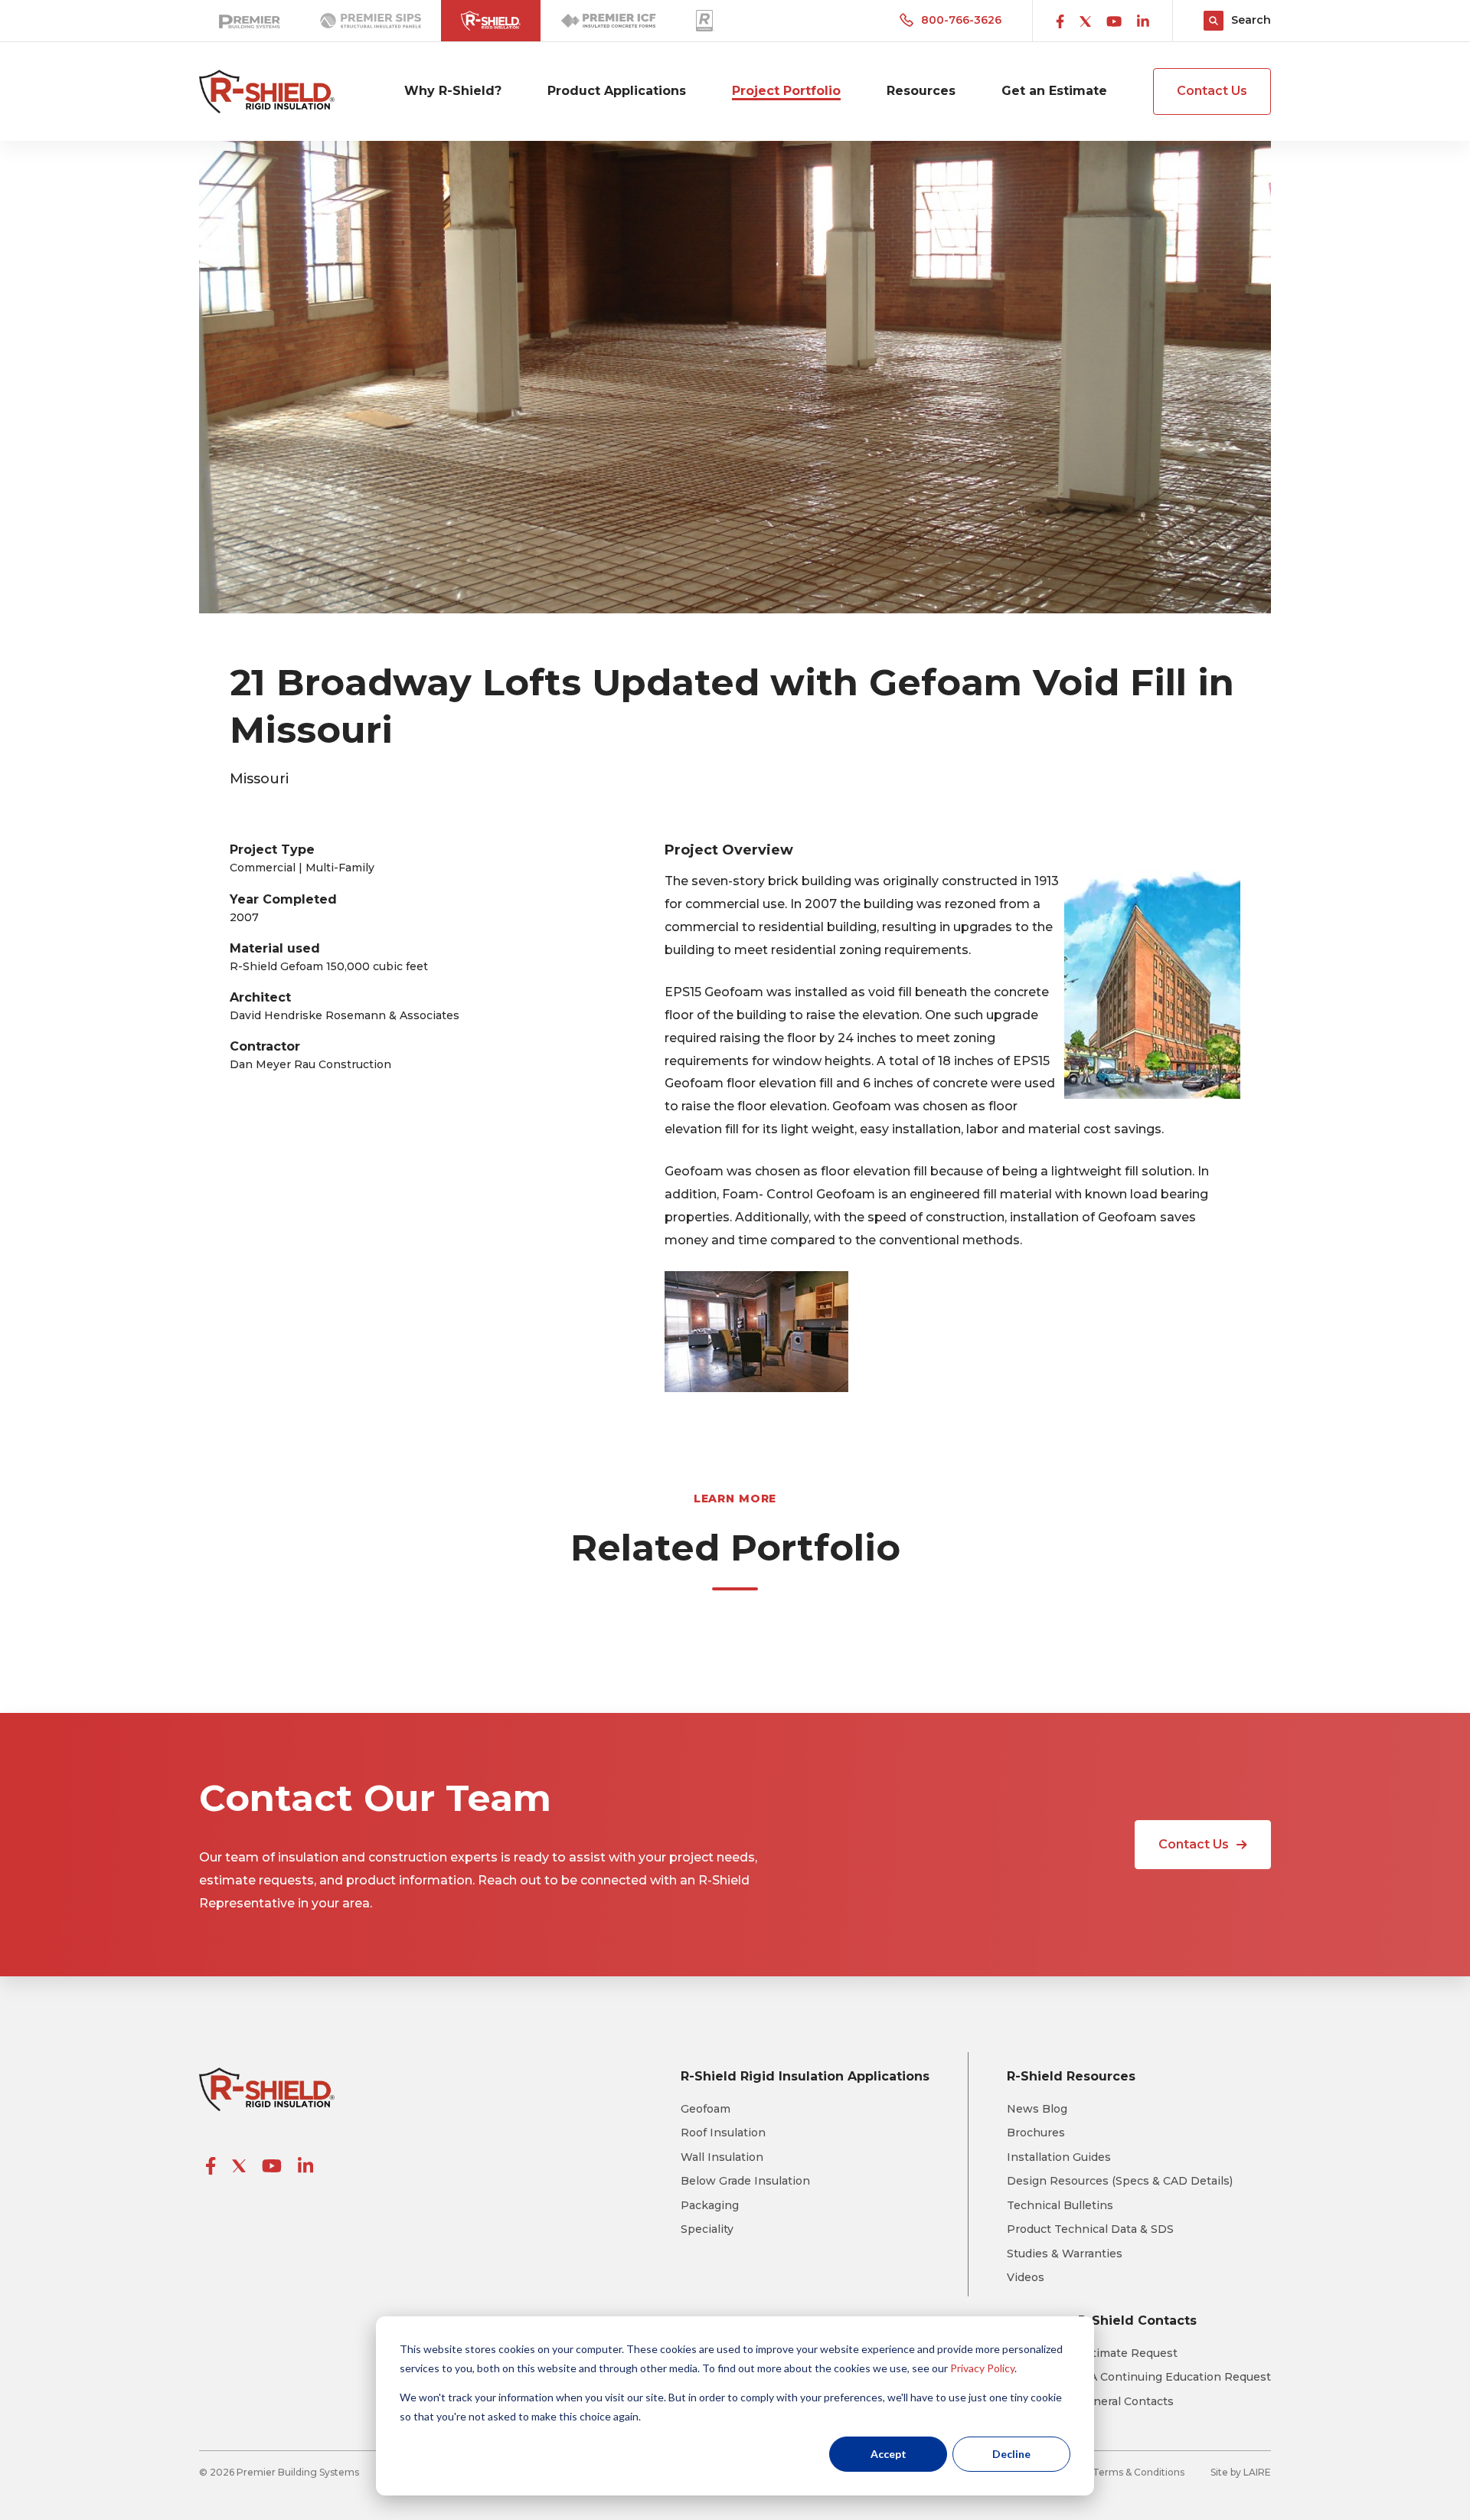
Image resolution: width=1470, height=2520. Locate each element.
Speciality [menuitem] (707, 2229)
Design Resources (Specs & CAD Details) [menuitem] (1120, 2181)
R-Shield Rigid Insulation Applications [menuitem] (805, 2076)
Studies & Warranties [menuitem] (1065, 2254)
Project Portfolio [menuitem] (786, 91)
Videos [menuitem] (1026, 2278)
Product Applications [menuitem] (617, 91)
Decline (1011, 2454)
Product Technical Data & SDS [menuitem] (1090, 2229)
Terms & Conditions (1138, 2472)
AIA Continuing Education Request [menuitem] (1174, 2377)
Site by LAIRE (1241, 2472)
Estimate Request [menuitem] (1128, 2353)
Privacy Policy (982, 2368)
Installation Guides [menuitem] (1059, 2157)
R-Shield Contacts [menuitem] (1137, 2321)
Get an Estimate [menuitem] (1054, 91)
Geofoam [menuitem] (706, 2109)
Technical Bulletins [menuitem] (1060, 2206)
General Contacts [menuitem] (1126, 2402)
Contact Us (1212, 91)
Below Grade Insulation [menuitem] (745, 2181)
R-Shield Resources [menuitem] (1071, 2076)
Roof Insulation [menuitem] (723, 2133)
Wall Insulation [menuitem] (722, 2157)
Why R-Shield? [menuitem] (453, 91)
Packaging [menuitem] (710, 2206)
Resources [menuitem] (921, 91)
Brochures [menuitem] (1036, 2133)
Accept (889, 2454)
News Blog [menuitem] (1037, 2109)
